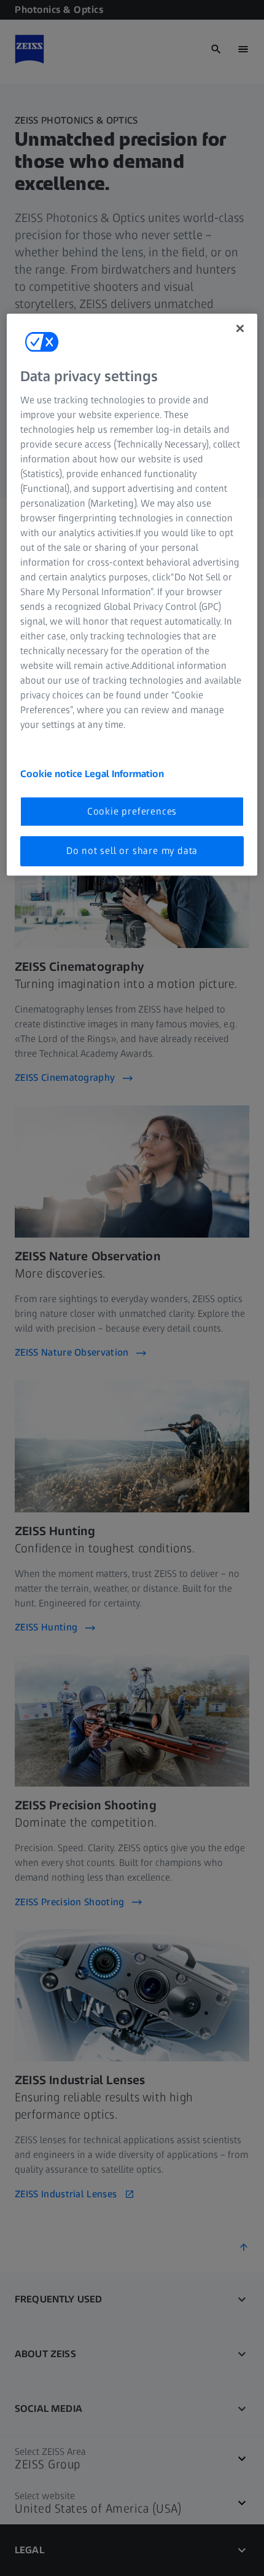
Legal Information (124, 774)
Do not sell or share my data (132, 851)
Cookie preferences (132, 811)
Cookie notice (52, 774)
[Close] (240, 328)
